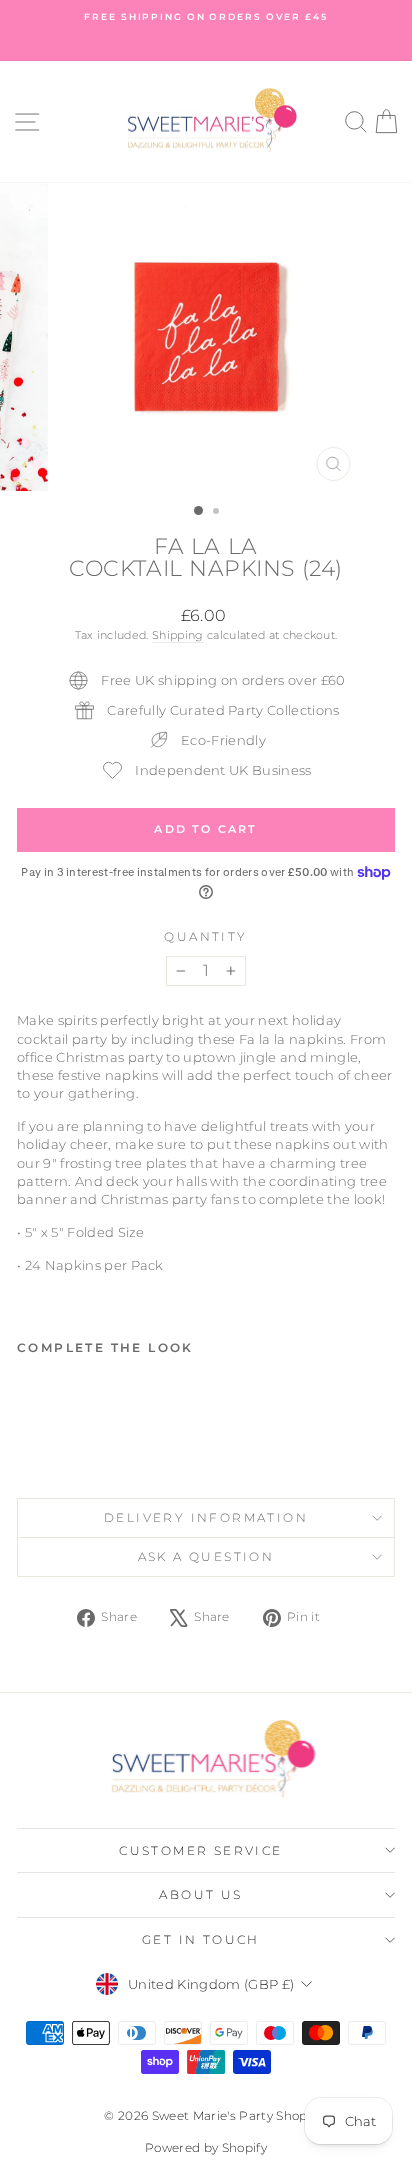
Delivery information (206, 1517)
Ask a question (206, 1556)
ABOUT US (200, 1894)
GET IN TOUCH (201, 1939)
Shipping (178, 635)
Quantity (205, 936)
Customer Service (200, 1850)
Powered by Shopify (206, 2147)
